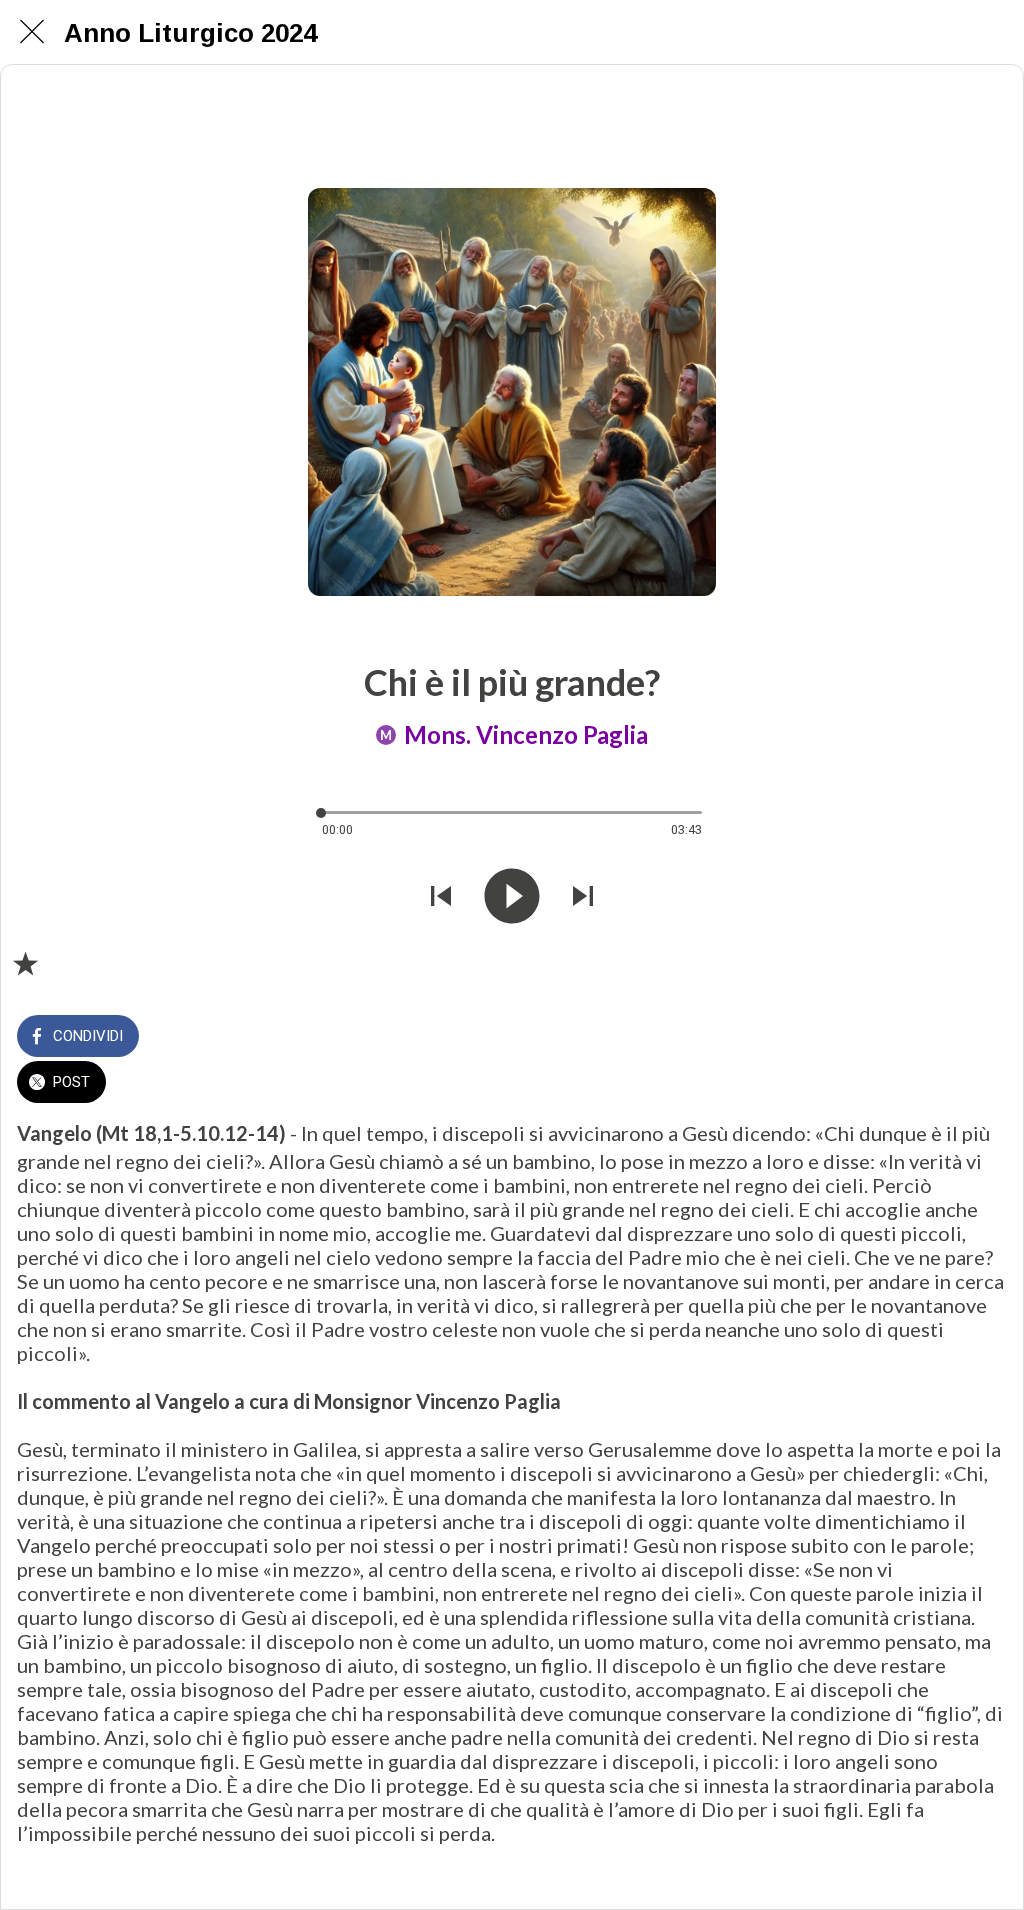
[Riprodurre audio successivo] (583, 896)
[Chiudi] (32, 32)
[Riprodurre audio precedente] (441, 896)
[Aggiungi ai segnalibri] (25, 963)
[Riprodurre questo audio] (512, 896)
